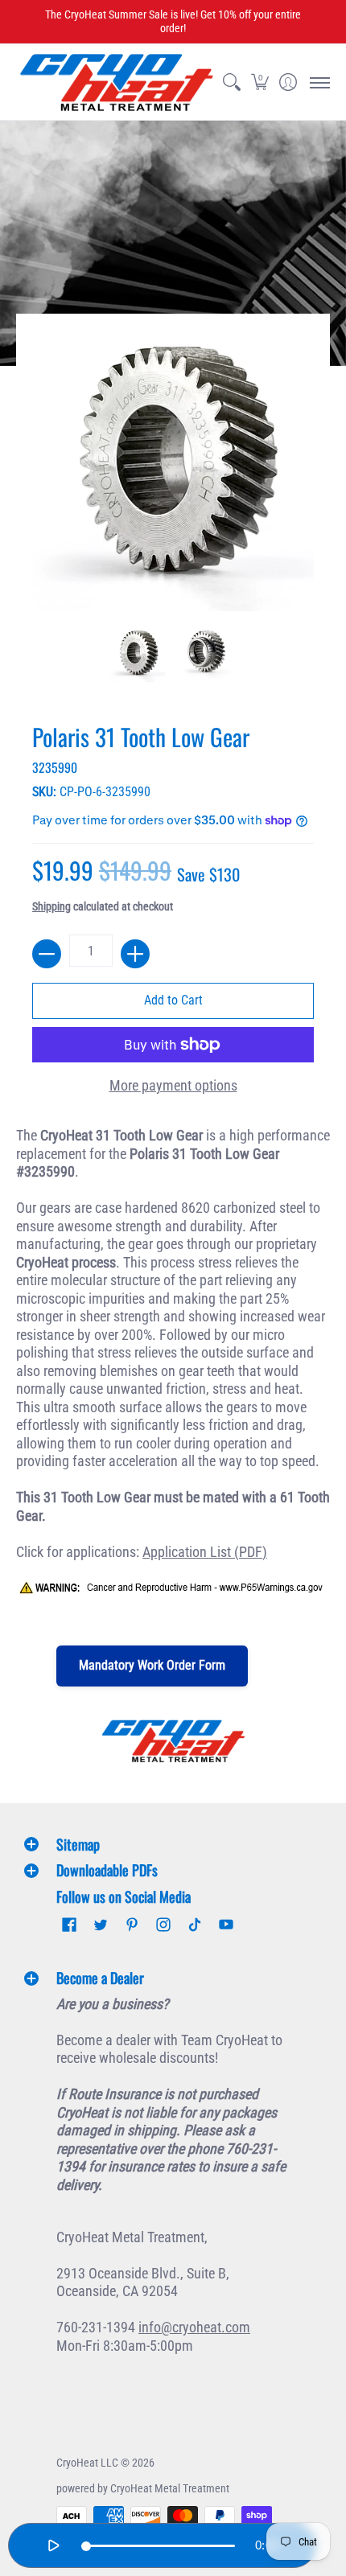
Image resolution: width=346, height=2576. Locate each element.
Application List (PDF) (205, 1552)
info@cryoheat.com (194, 2327)
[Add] (135, 954)
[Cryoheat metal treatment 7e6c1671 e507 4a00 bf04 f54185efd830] (173, 1741)
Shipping (51, 907)
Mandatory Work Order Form (152, 1665)
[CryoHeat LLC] (117, 82)
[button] (259, 82)
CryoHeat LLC (87, 2463)
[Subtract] (47, 954)
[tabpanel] (173, 1370)
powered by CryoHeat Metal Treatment (143, 2488)
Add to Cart (173, 1000)
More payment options (173, 1085)
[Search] (231, 82)
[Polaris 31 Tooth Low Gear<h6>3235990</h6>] (138, 655)
